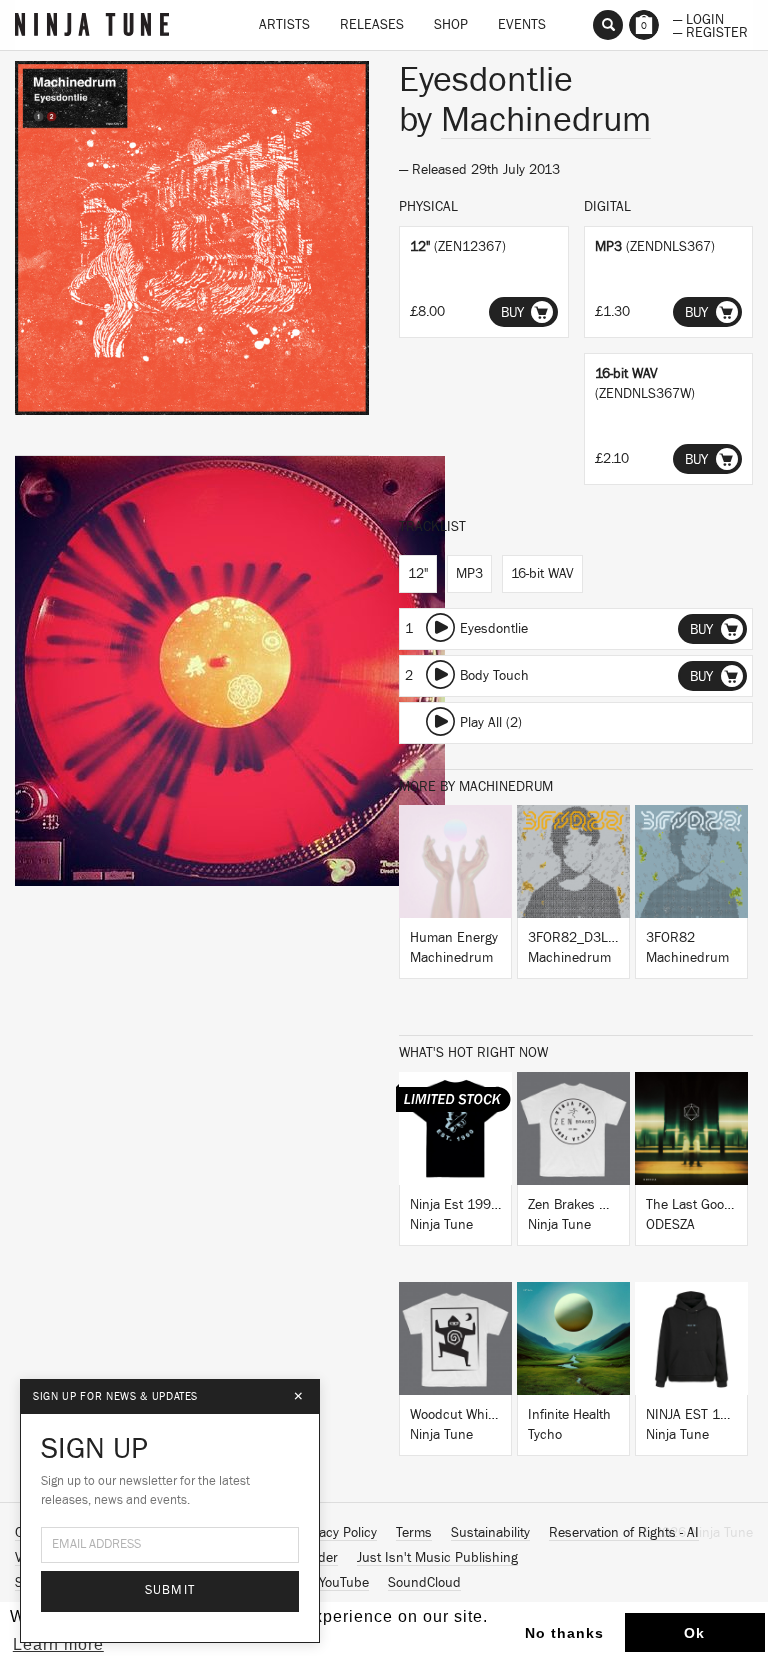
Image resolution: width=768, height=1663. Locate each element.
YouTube (344, 1583)
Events (522, 25)
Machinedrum (546, 120)
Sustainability (490, 1533)
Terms (414, 1533)
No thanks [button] (564, 1633)
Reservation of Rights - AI (624, 1533)
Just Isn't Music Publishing (437, 1558)
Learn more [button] (58, 1644)
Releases (372, 25)
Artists (284, 25)
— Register (710, 31)
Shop (451, 25)
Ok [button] (694, 1633)
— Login (698, 18)
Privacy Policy (337, 1533)
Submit (170, 1590)
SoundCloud (424, 1583)
